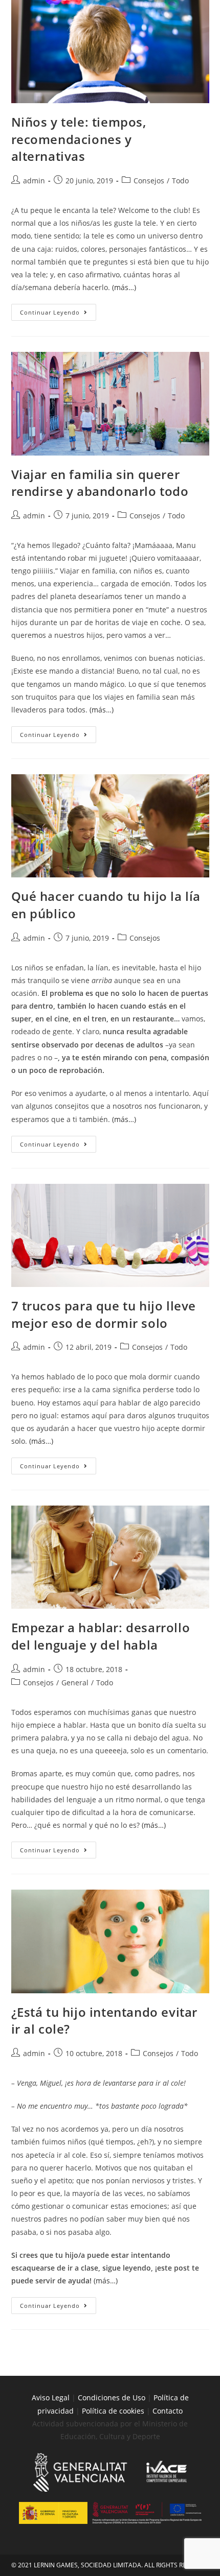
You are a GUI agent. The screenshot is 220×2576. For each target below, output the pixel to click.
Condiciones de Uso (112, 2398)
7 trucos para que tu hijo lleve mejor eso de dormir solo (104, 1314)
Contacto (168, 2411)
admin (34, 181)
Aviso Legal (51, 2398)
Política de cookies (114, 2411)
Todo (180, 181)
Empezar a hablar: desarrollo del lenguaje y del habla (101, 1636)
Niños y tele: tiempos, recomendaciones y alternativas (79, 139)
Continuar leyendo (58, 310)
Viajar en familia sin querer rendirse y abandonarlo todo (100, 483)
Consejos (149, 181)
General (75, 1683)
